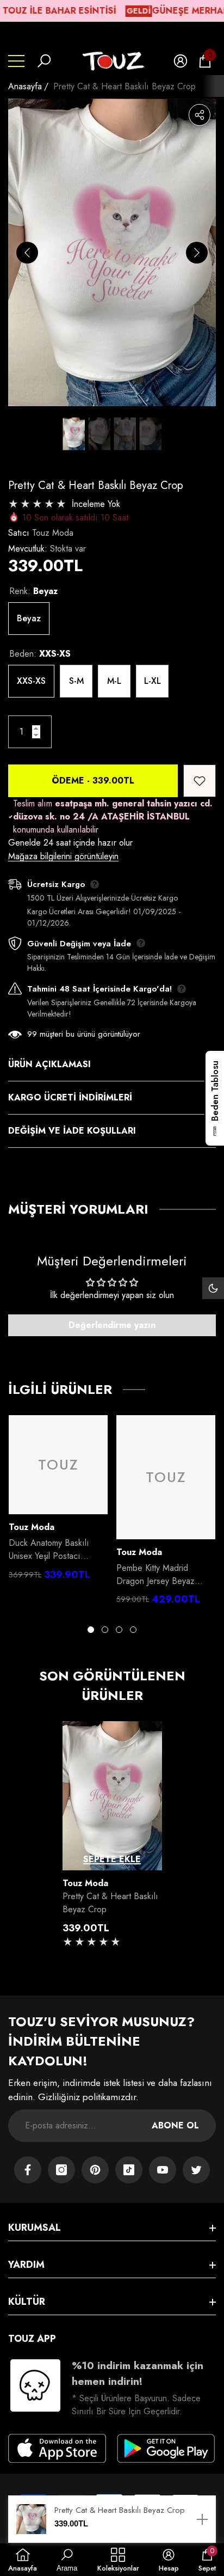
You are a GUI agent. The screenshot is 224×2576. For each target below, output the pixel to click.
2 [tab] (105, 1630)
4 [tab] (133, 1630)
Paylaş (200, 115)
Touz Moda (53, 533)
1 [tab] (91, 1630)
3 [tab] (119, 1630)
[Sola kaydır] (27, 253)
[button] (44, 61)
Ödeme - (93, 781)
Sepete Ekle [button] (112, 1859)
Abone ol (175, 2125)
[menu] (16, 61)
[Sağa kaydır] (197, 253)
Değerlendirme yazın (112, 1325)
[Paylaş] (200, 115)
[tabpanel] (58, 1501)
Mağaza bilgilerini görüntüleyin (63, 856)
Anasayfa (25, 86)
